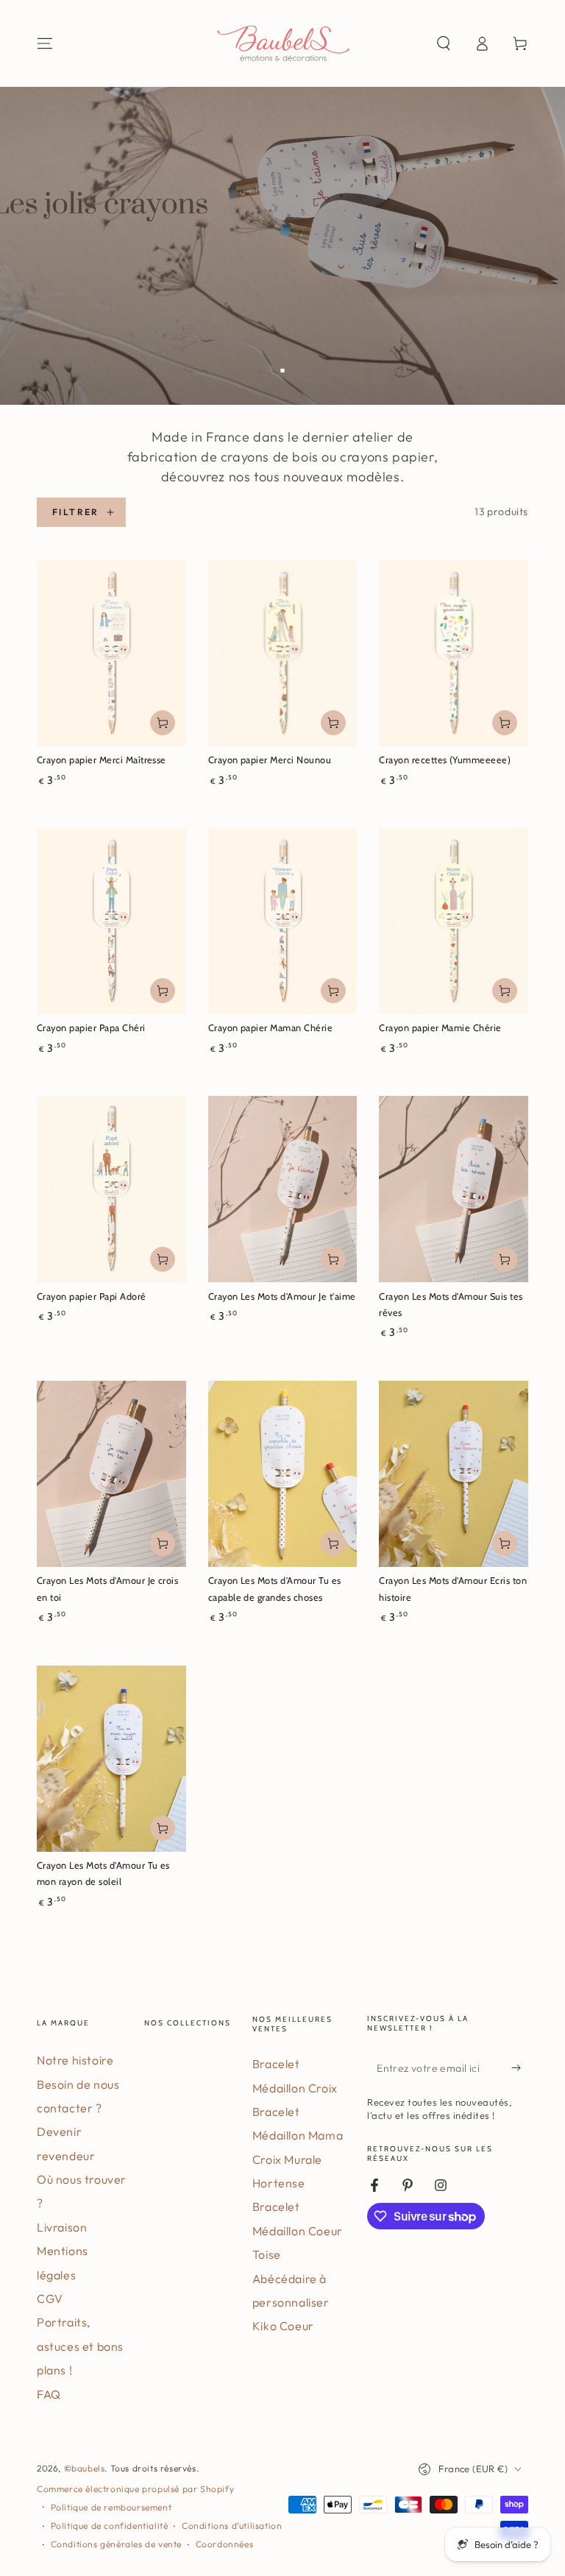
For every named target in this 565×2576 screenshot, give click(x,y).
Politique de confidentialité (110, 2526)
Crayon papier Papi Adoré (92, 1296)
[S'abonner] (520, 2067)
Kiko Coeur (283, 2326)
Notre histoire (75, 2060)
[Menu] (45, 43)
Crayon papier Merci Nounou (270, 760)
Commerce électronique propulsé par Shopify (135, 2489)
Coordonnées (225, 2544)
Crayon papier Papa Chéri (91, 1028)
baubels (88, 2468)
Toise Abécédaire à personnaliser (291, 2278)
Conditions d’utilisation (232, 2526)
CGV (50, 2299)
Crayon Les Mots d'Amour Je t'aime (282, 1296)
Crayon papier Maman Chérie (270, 1028)
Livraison (62, 2227)
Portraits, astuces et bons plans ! (80, 2346)
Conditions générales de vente (116, 2544)
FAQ (49, 2394)
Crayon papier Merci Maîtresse (102, 760)
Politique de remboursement (111, 2507)
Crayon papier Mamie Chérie (440, 1028)
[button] (444, 43)
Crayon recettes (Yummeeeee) (445, 760)
